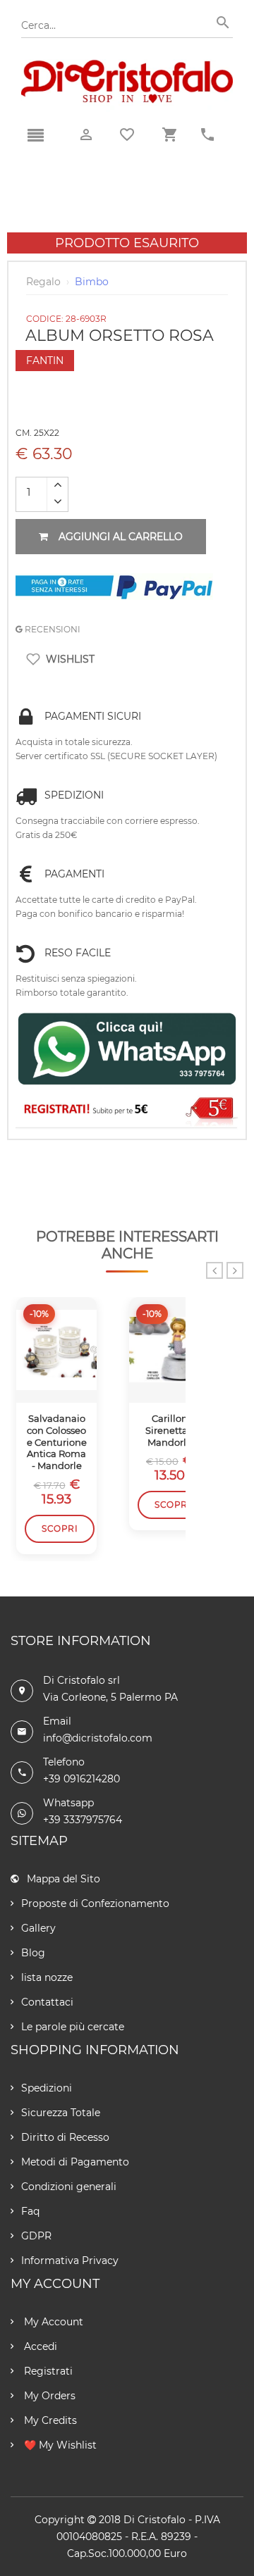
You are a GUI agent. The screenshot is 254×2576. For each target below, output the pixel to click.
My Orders (48, 2396)
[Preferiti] (127, 135)
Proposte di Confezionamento (95, 1903)
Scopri (60, 1528)
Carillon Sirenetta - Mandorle (169, 1430)
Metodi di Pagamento (75, 2162)
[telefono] (207, 135)
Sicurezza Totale (61, 2113)
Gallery (38, 1928)
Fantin (45, 361)
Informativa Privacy (70, 2261)
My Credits (49, 2420)
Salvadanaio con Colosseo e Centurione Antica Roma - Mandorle (57, 1442)
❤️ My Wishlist (59, 2445)
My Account (52, 2322)
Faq (30, 2211)
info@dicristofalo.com (98, 1738)
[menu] (35, 136)
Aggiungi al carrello (121, 537)
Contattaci (47, 2002)
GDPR (36, 2236)
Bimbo (92, 282)
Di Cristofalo (155, 2520)
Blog (33, 1953)
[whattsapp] (127, 1049)
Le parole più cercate (73, 2027)
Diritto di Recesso (65, 2137)
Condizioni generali (69, 2187)
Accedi (39, 2346)
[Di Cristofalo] (127, 66)
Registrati (47, 2371)
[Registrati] (127, 1110)
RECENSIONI (52, 629)
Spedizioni (47, 2088)
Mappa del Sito (64, 1879)
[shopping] (169, 135)
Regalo (43, 282)
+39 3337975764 (83, 1820)
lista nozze (47, 1977)
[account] (86, 135)
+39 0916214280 (81, 1779)
